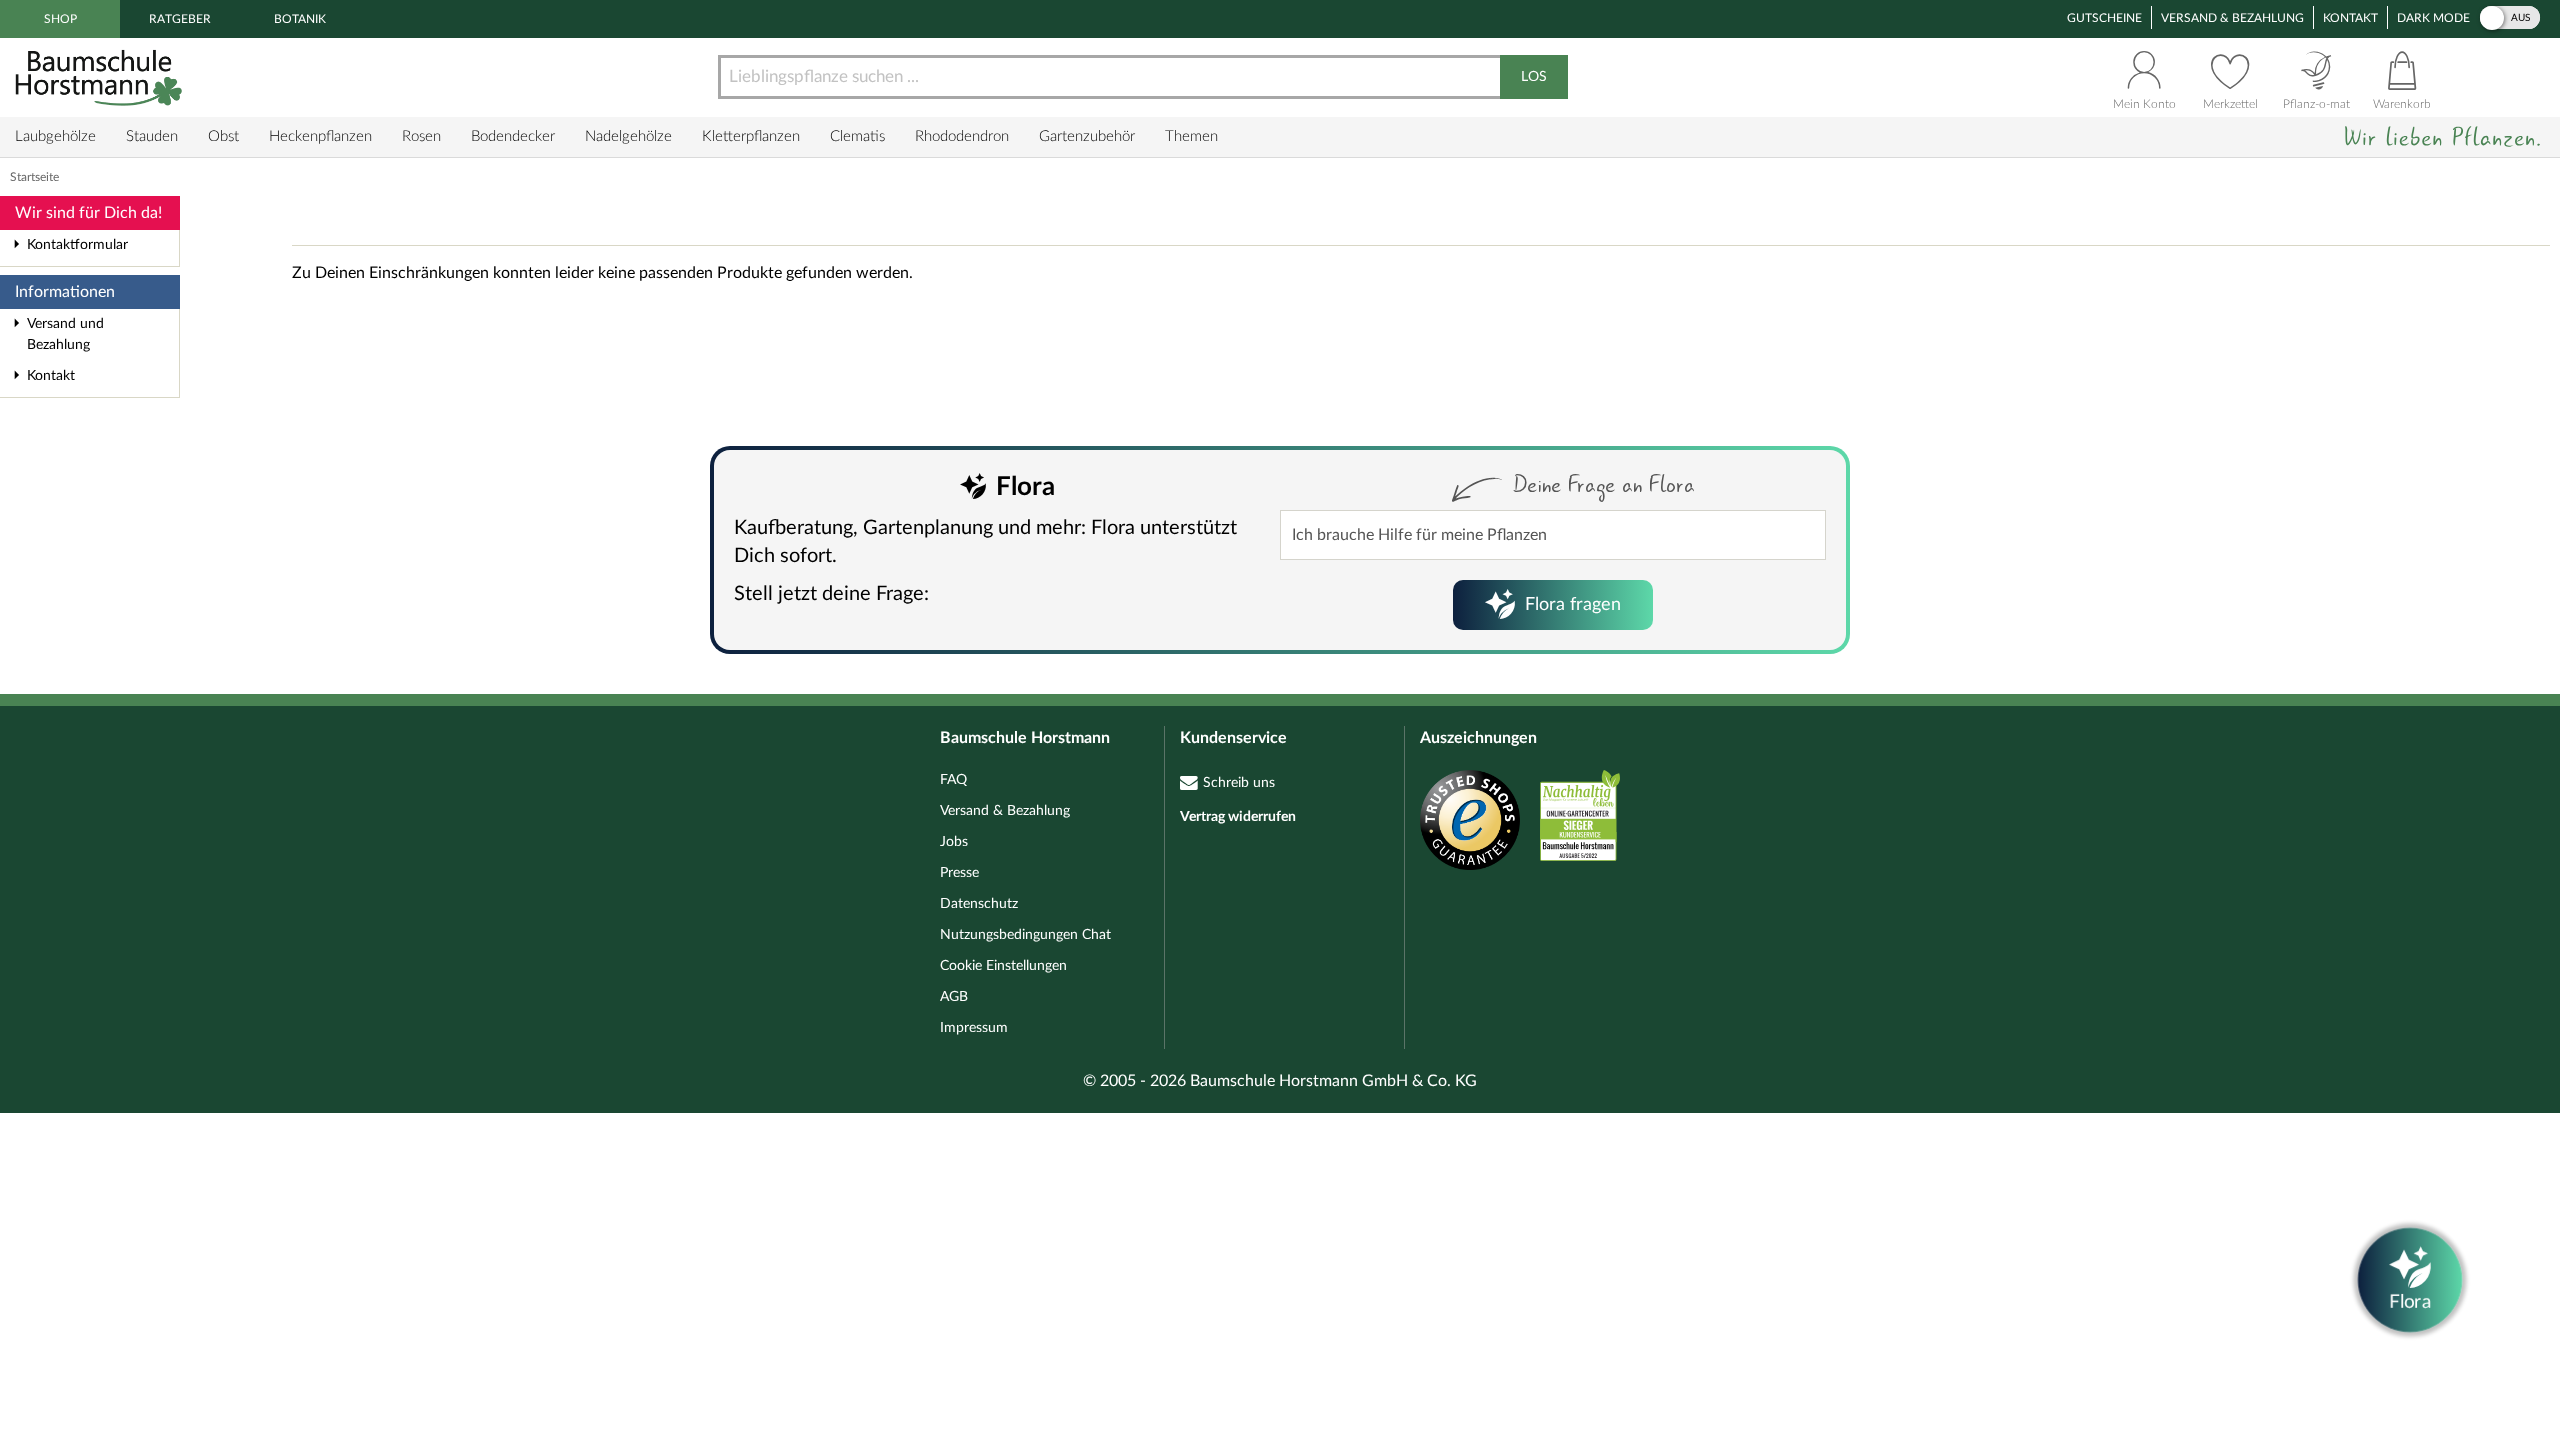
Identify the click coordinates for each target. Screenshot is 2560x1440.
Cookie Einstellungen (1003, 966)
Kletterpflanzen (751, 136)
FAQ (953, 780)
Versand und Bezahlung (65, 334)
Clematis (857, 136)
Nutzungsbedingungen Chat (1025, 935)
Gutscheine (2104, 18)
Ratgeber (180, 19)
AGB (954, 997)
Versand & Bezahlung (2232, 18)
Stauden (152, 136)
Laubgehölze (55, 136)
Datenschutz (979, 904)
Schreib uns (1239, 783)
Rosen (421, 136)
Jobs (954, 842)
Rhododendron (962, 136)
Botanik (300, 19)
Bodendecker (513, 136)
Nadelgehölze (628, 136)
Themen (1191, 136)
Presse (959, 873)
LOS (1534, 77)
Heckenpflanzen (320, 136)
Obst (223, 136)
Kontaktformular (77, 245)
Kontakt (2350, 18)
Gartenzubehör (1087, 136)
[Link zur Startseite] (101, 77)
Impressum (974, 1028)
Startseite (34, 177)
